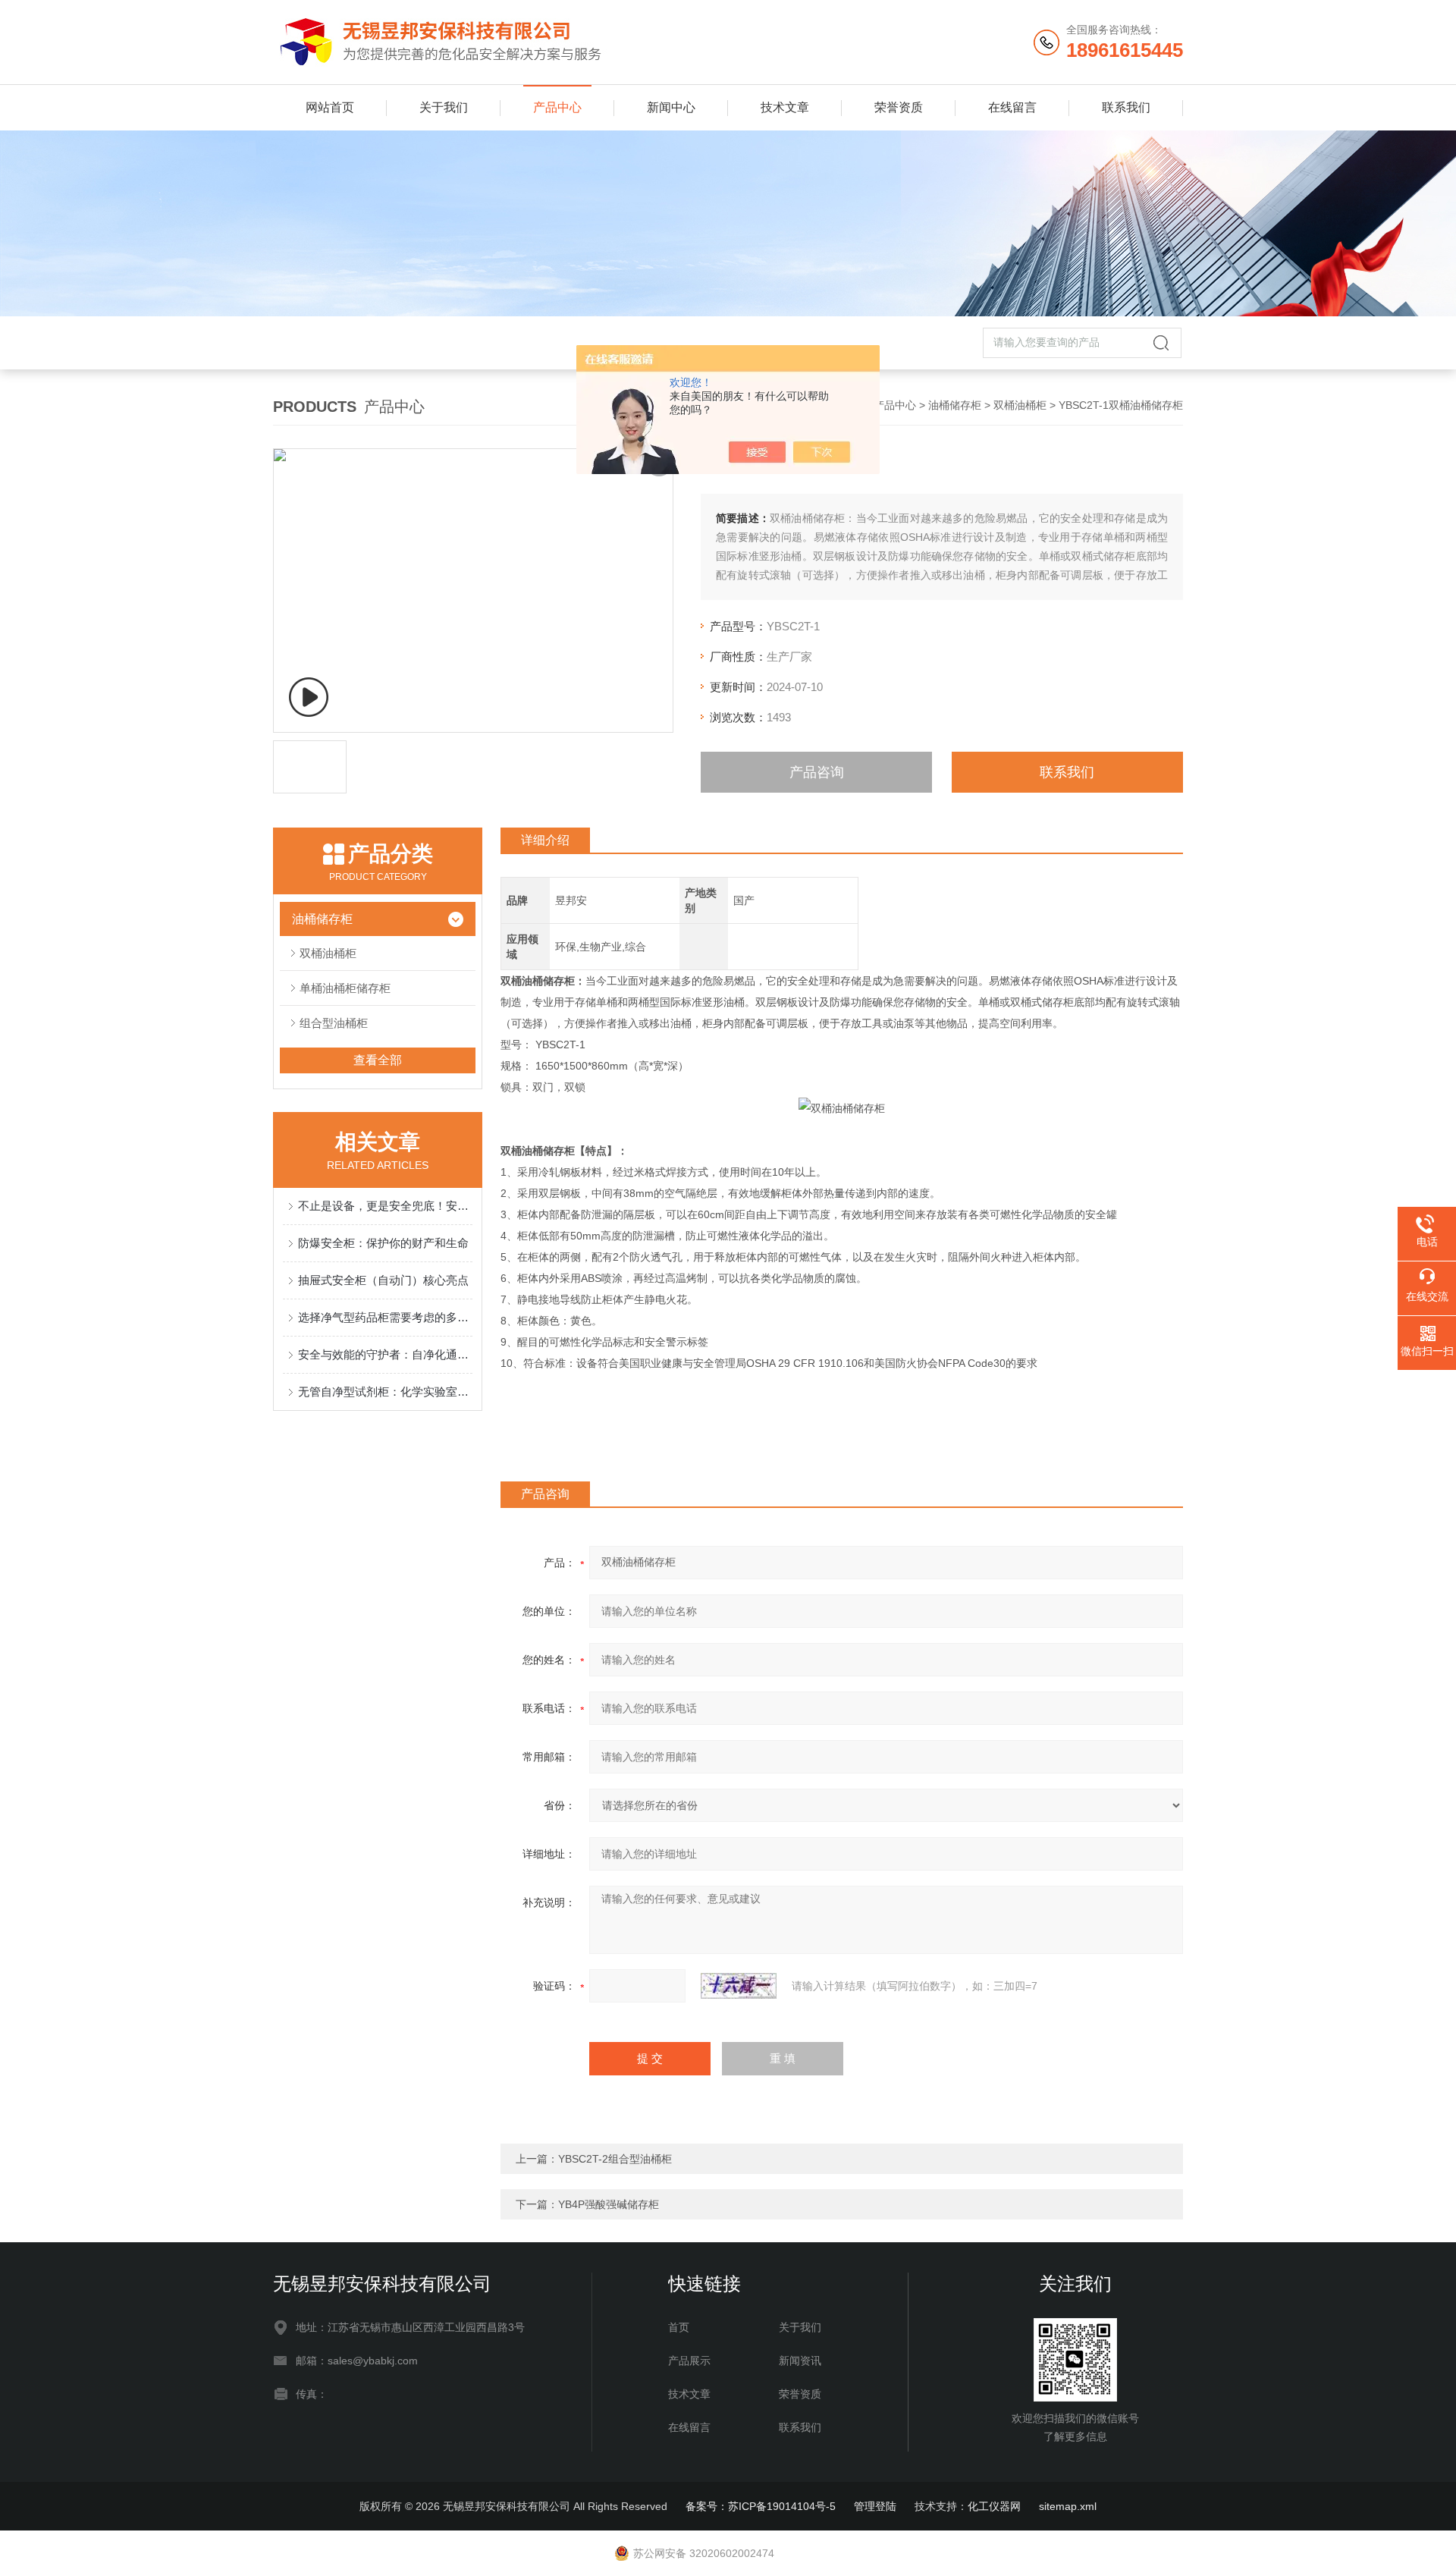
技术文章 (785, 107)
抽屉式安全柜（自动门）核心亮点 (383, 1280)
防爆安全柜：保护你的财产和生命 (383, 1243)
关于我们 (444, 107)
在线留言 (1012, 107)
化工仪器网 (994, 2506)
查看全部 (378, 1060)
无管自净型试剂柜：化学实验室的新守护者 (385, 1392)
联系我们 (1126, 107)
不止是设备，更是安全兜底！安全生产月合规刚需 (385, 1206)
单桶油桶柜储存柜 (345, 988)
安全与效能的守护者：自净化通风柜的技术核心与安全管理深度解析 (385, 1354)
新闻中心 (671, 107)
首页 (679, 2327)
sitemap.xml (1068, 2506)
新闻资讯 (800, 2361)
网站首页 (330, 107)
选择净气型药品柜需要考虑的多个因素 (385, 1317)
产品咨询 (817, 772)
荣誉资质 (899, 107)
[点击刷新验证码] (739, 1986)
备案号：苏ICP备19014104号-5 (761, 2506)
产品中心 (557, 107)
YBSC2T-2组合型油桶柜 (615, 2159)
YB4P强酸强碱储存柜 (609, 2204)
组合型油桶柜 (334, 1023)
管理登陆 (875, 2506)
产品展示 (689, 2361)
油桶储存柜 (955, 405)
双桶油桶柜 (1020, 405)
